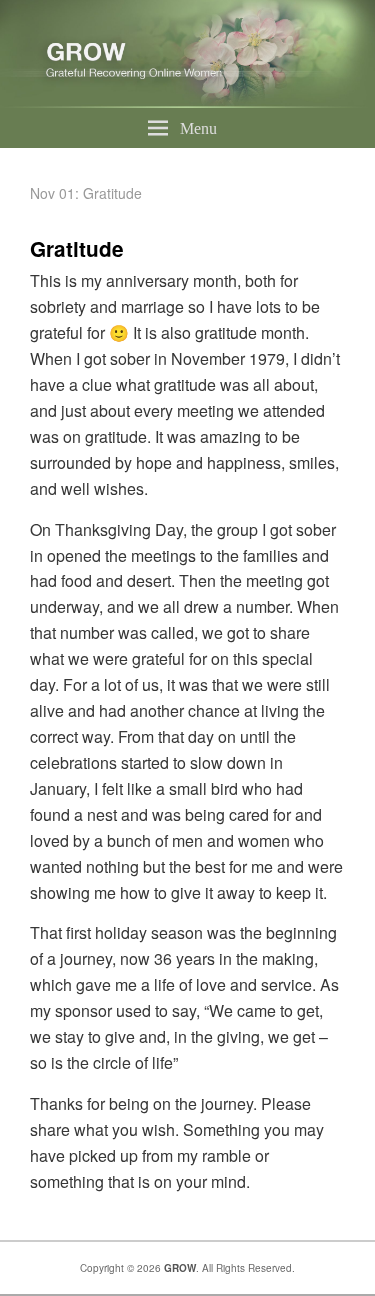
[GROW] (187, 101)
